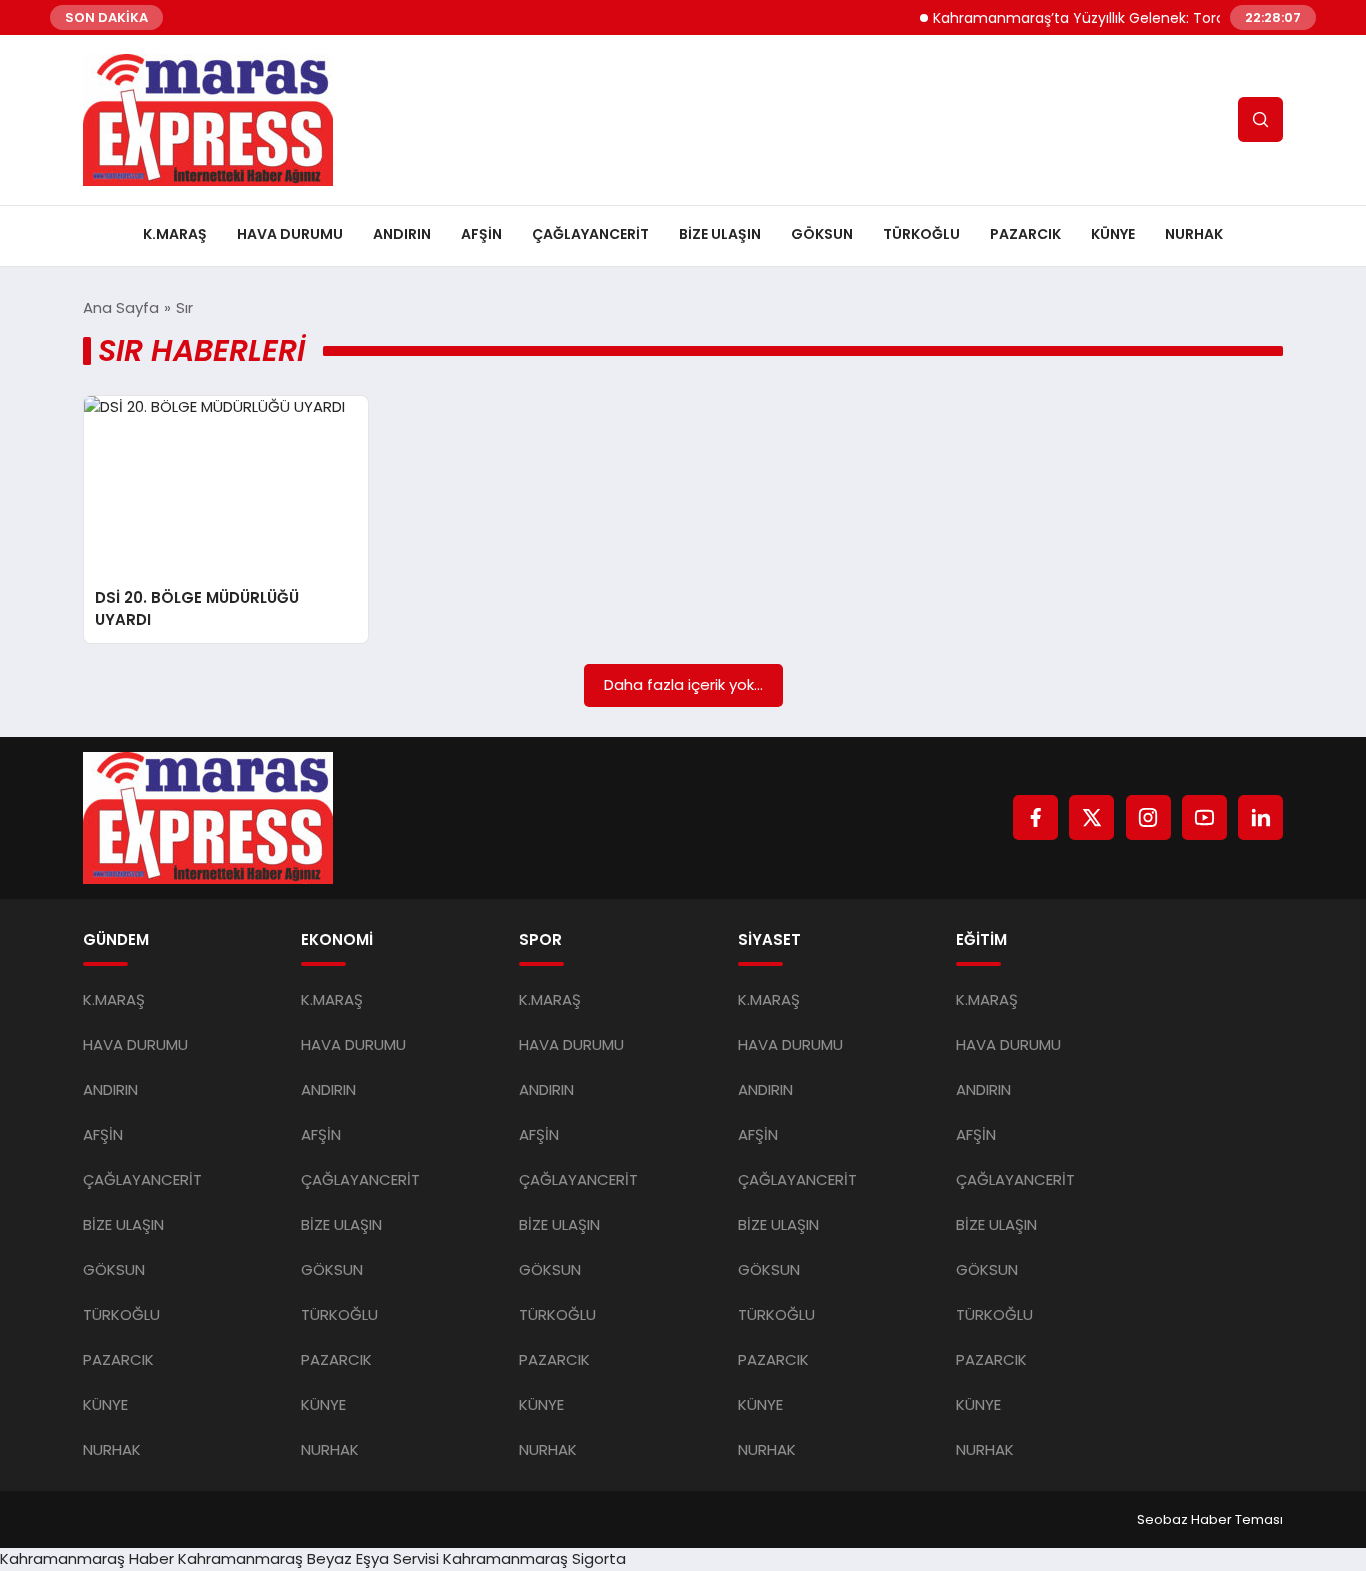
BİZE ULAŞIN (720, 234)
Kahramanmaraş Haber (87, 1558)
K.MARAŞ (175, 234)
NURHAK (1194, 234)
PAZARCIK (1025, 234)
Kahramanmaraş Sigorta (534, 1558)
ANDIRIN (402, 234)
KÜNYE (1113, 234)
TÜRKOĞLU (921, 234)
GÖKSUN (822, 234)
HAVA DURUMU (290, 234)
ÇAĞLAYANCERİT (590, 234)
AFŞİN (481, 234)
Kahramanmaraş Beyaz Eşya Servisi (308, 1558)
